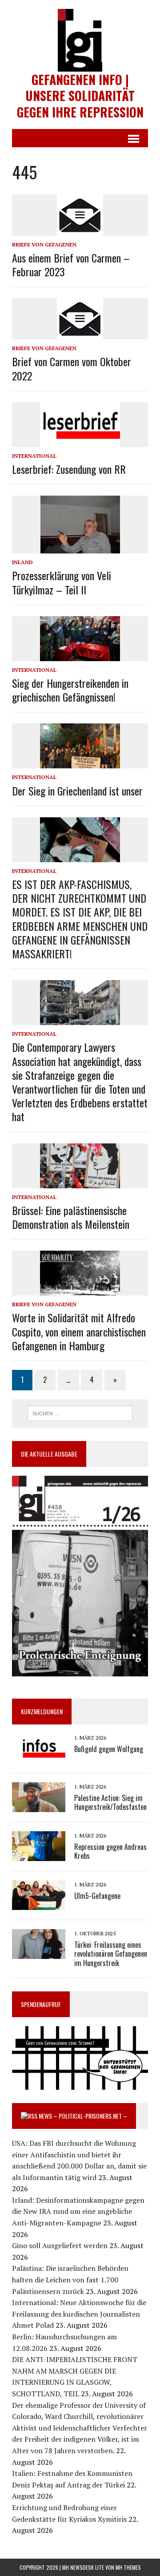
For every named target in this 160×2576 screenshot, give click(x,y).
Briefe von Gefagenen (44, 244)
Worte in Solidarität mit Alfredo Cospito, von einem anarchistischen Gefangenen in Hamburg (79, 1331)
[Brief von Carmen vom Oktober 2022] (80, 334)
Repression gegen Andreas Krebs (110, 1851)
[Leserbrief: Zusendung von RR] (80, 441)
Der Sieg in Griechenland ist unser (77, 791)
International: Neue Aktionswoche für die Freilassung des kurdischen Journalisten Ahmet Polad (79, 2314)
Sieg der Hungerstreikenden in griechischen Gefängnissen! (70, 690)
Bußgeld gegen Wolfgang (109, 1749)
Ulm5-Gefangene (97, 1896)
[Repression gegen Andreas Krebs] (39, 1855)
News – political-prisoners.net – (83, 2116)
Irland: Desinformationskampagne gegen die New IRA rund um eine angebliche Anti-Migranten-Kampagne (78, 2211)
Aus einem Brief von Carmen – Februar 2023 (71, 264)
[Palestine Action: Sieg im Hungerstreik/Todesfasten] (39, 1806)
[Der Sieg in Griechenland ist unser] (80, 763)
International (34, 456)
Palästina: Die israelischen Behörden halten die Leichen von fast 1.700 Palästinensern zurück (70, 2279)
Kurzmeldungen (42, 1711)
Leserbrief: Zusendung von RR (69, 469)
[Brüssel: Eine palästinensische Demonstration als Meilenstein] (80, 1182)
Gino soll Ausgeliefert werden (60, 2245)
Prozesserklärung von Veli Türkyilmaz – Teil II (62, 582)
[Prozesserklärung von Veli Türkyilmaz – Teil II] (80, 548)
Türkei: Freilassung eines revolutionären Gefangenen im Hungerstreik (111, 1954)
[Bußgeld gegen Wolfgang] (39, 1757)
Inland (22, 562)
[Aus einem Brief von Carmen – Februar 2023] (80, 230)
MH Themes (128, 2567)
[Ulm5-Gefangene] (39, 1904)
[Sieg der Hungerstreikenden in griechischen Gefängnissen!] (80, 655)
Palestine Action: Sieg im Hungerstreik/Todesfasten (110, 1803)
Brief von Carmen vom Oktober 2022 (72, 368)
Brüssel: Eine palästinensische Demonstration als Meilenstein (71, 1217)
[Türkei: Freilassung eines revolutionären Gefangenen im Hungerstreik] (39, 1953)
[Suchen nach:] (80, 1413)
